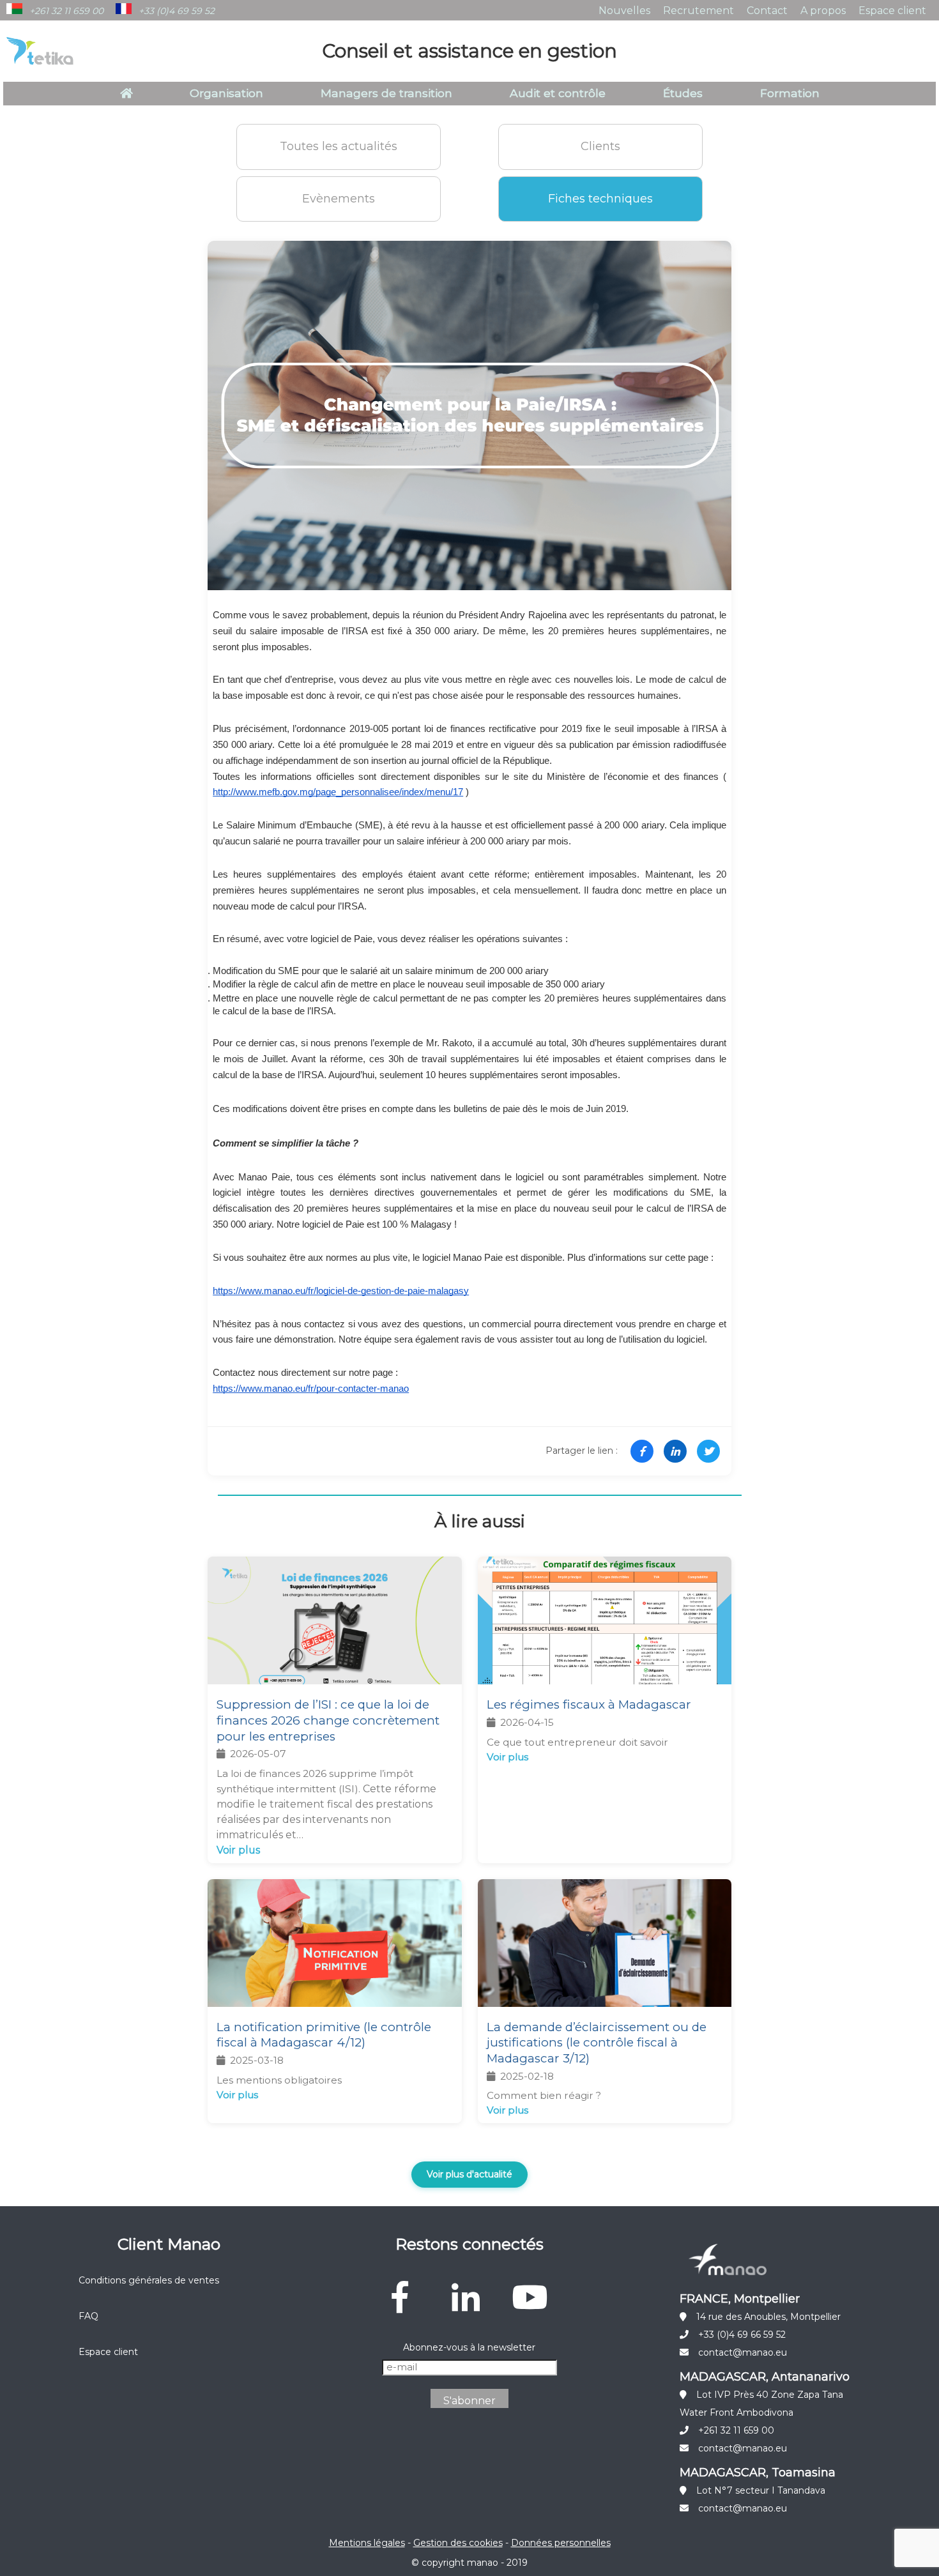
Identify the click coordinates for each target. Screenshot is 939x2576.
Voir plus (238, 1850)
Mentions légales (367, 2543)
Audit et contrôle (558, 93)
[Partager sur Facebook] (642, 1451)
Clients (600, 146)
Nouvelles (624, 11)
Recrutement (699, 11)
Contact (767, 11)
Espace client (892, 11)
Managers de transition (386, 93)
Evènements (339, 199)
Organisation (226, 93)
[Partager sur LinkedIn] (675, 1451)
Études (683, 93)
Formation (790, 93)
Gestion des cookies (458, 2543)
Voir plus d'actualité (469, 2174)
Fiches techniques (600, 199)
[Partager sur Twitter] (708, 1451)
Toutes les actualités (339, 146)
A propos (823, 11)
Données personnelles (561, 2543)
